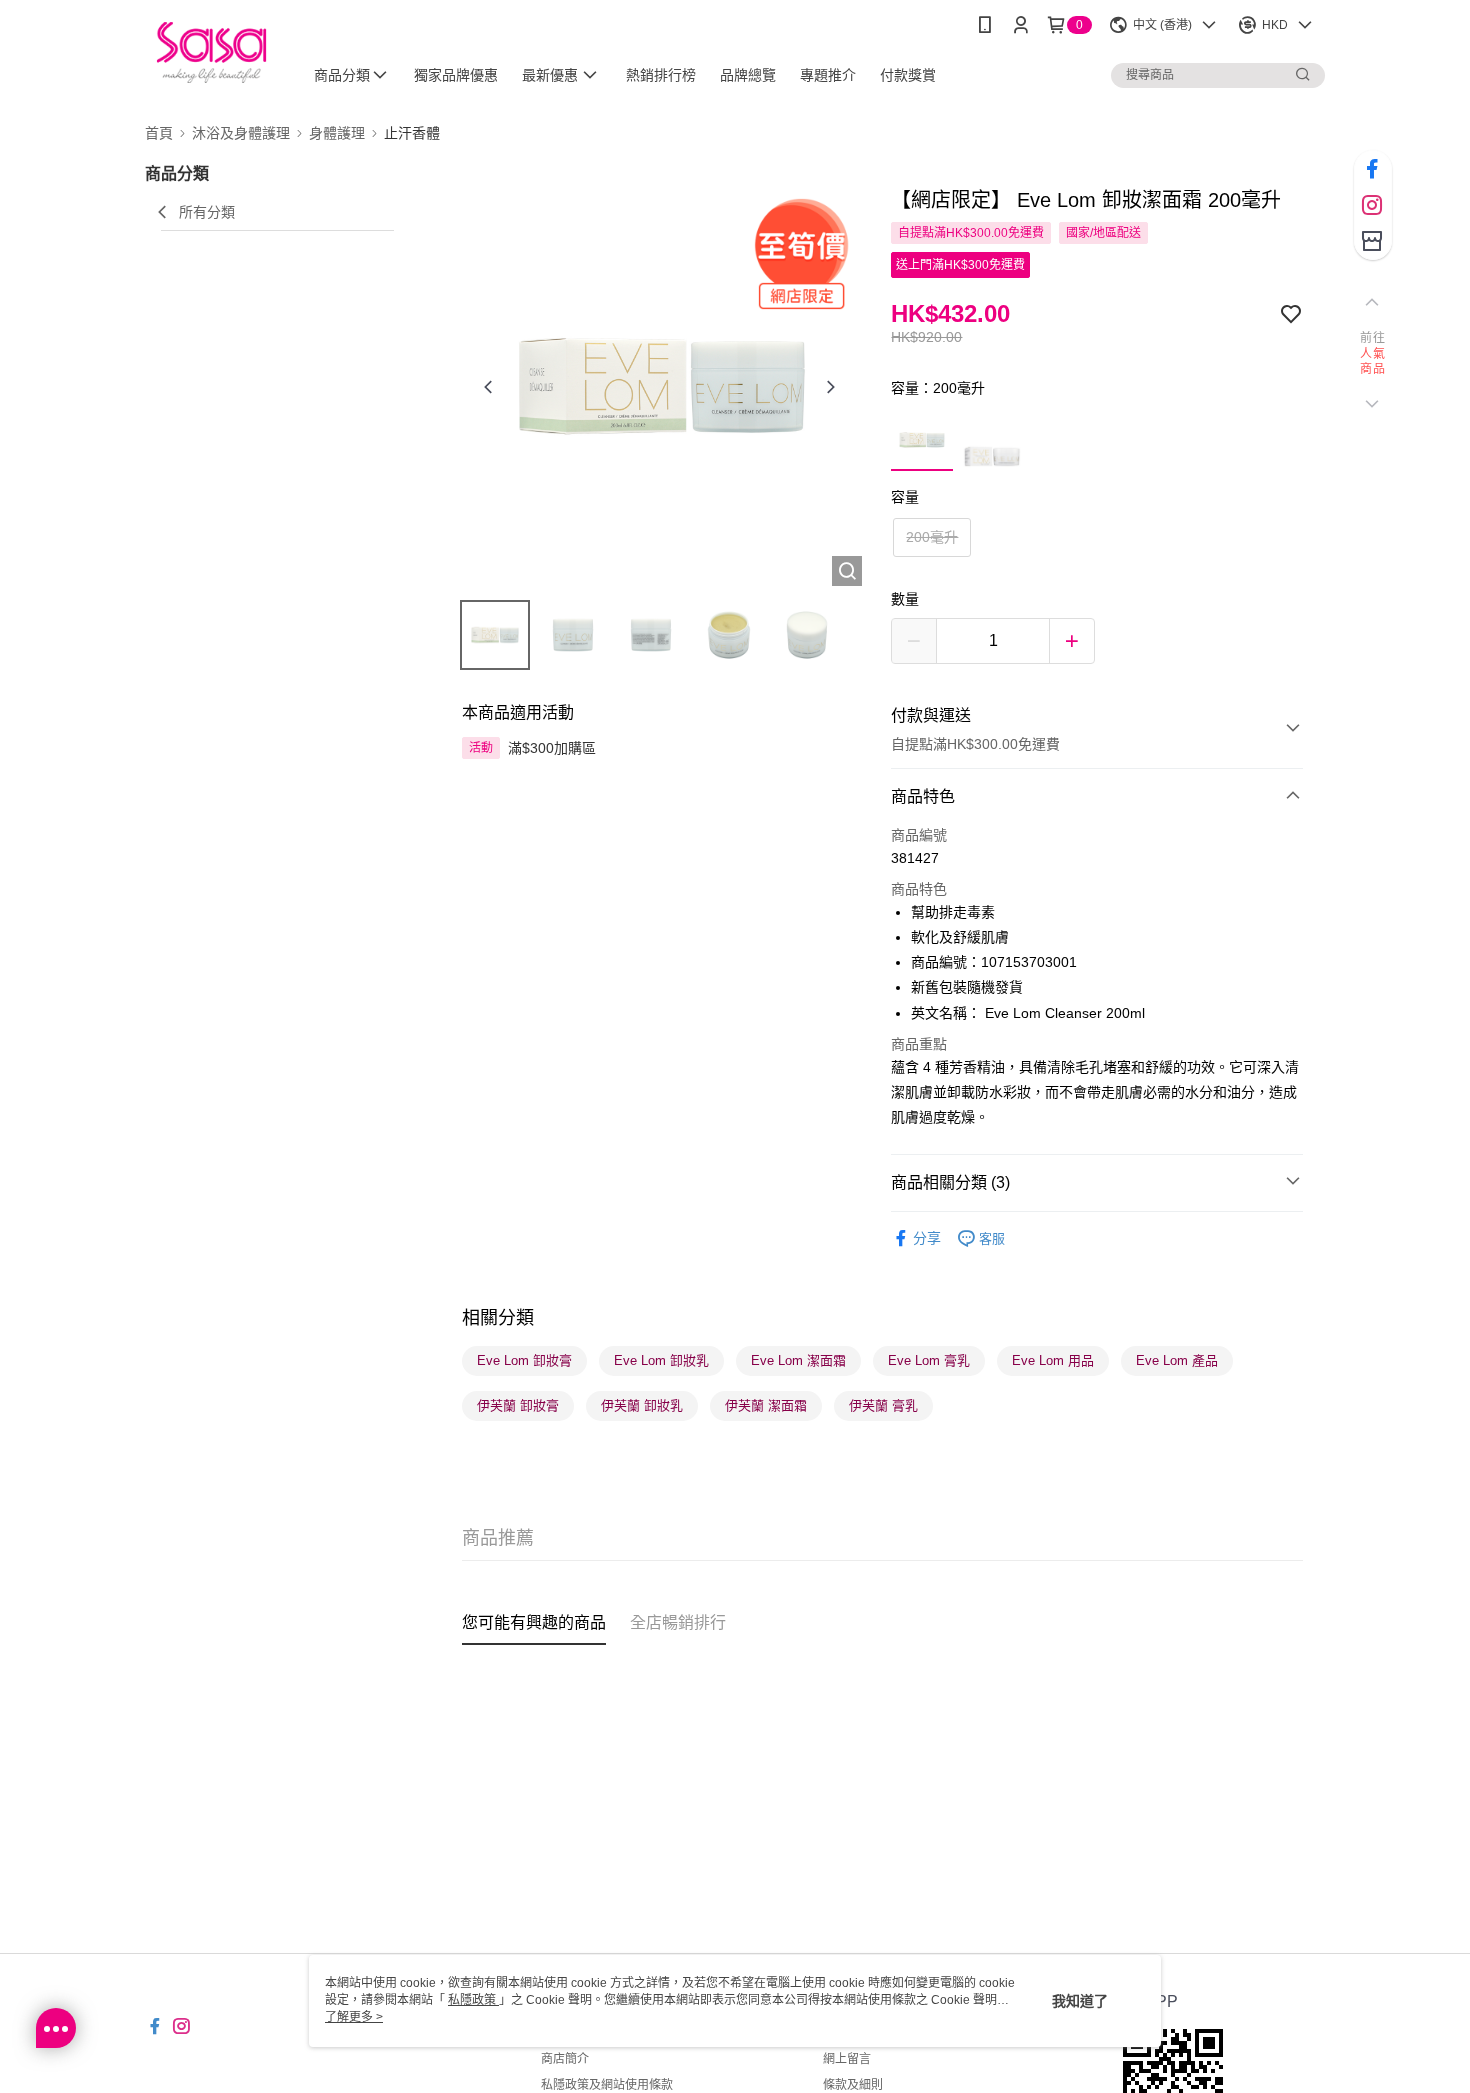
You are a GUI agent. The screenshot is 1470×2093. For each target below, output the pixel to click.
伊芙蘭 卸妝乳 (642, 1405)
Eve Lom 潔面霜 (798, 1360)
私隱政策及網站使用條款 (607, 2085)
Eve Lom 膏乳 (929, 1360)
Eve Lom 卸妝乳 (661, 1360)
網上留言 (847, 2059)
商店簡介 (565, 2059)
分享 (927, 1238)
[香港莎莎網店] (211, 52)
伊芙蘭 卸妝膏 (518, 1405)
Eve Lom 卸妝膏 (524, 1360)
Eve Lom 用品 (1053, 1360)
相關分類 (498, 1318)
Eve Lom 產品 (1177, 1360)
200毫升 (932, 537)
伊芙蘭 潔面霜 (766, 1405)
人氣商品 (1372, 362)
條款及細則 (853, 2085)
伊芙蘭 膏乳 (883, 1405)
